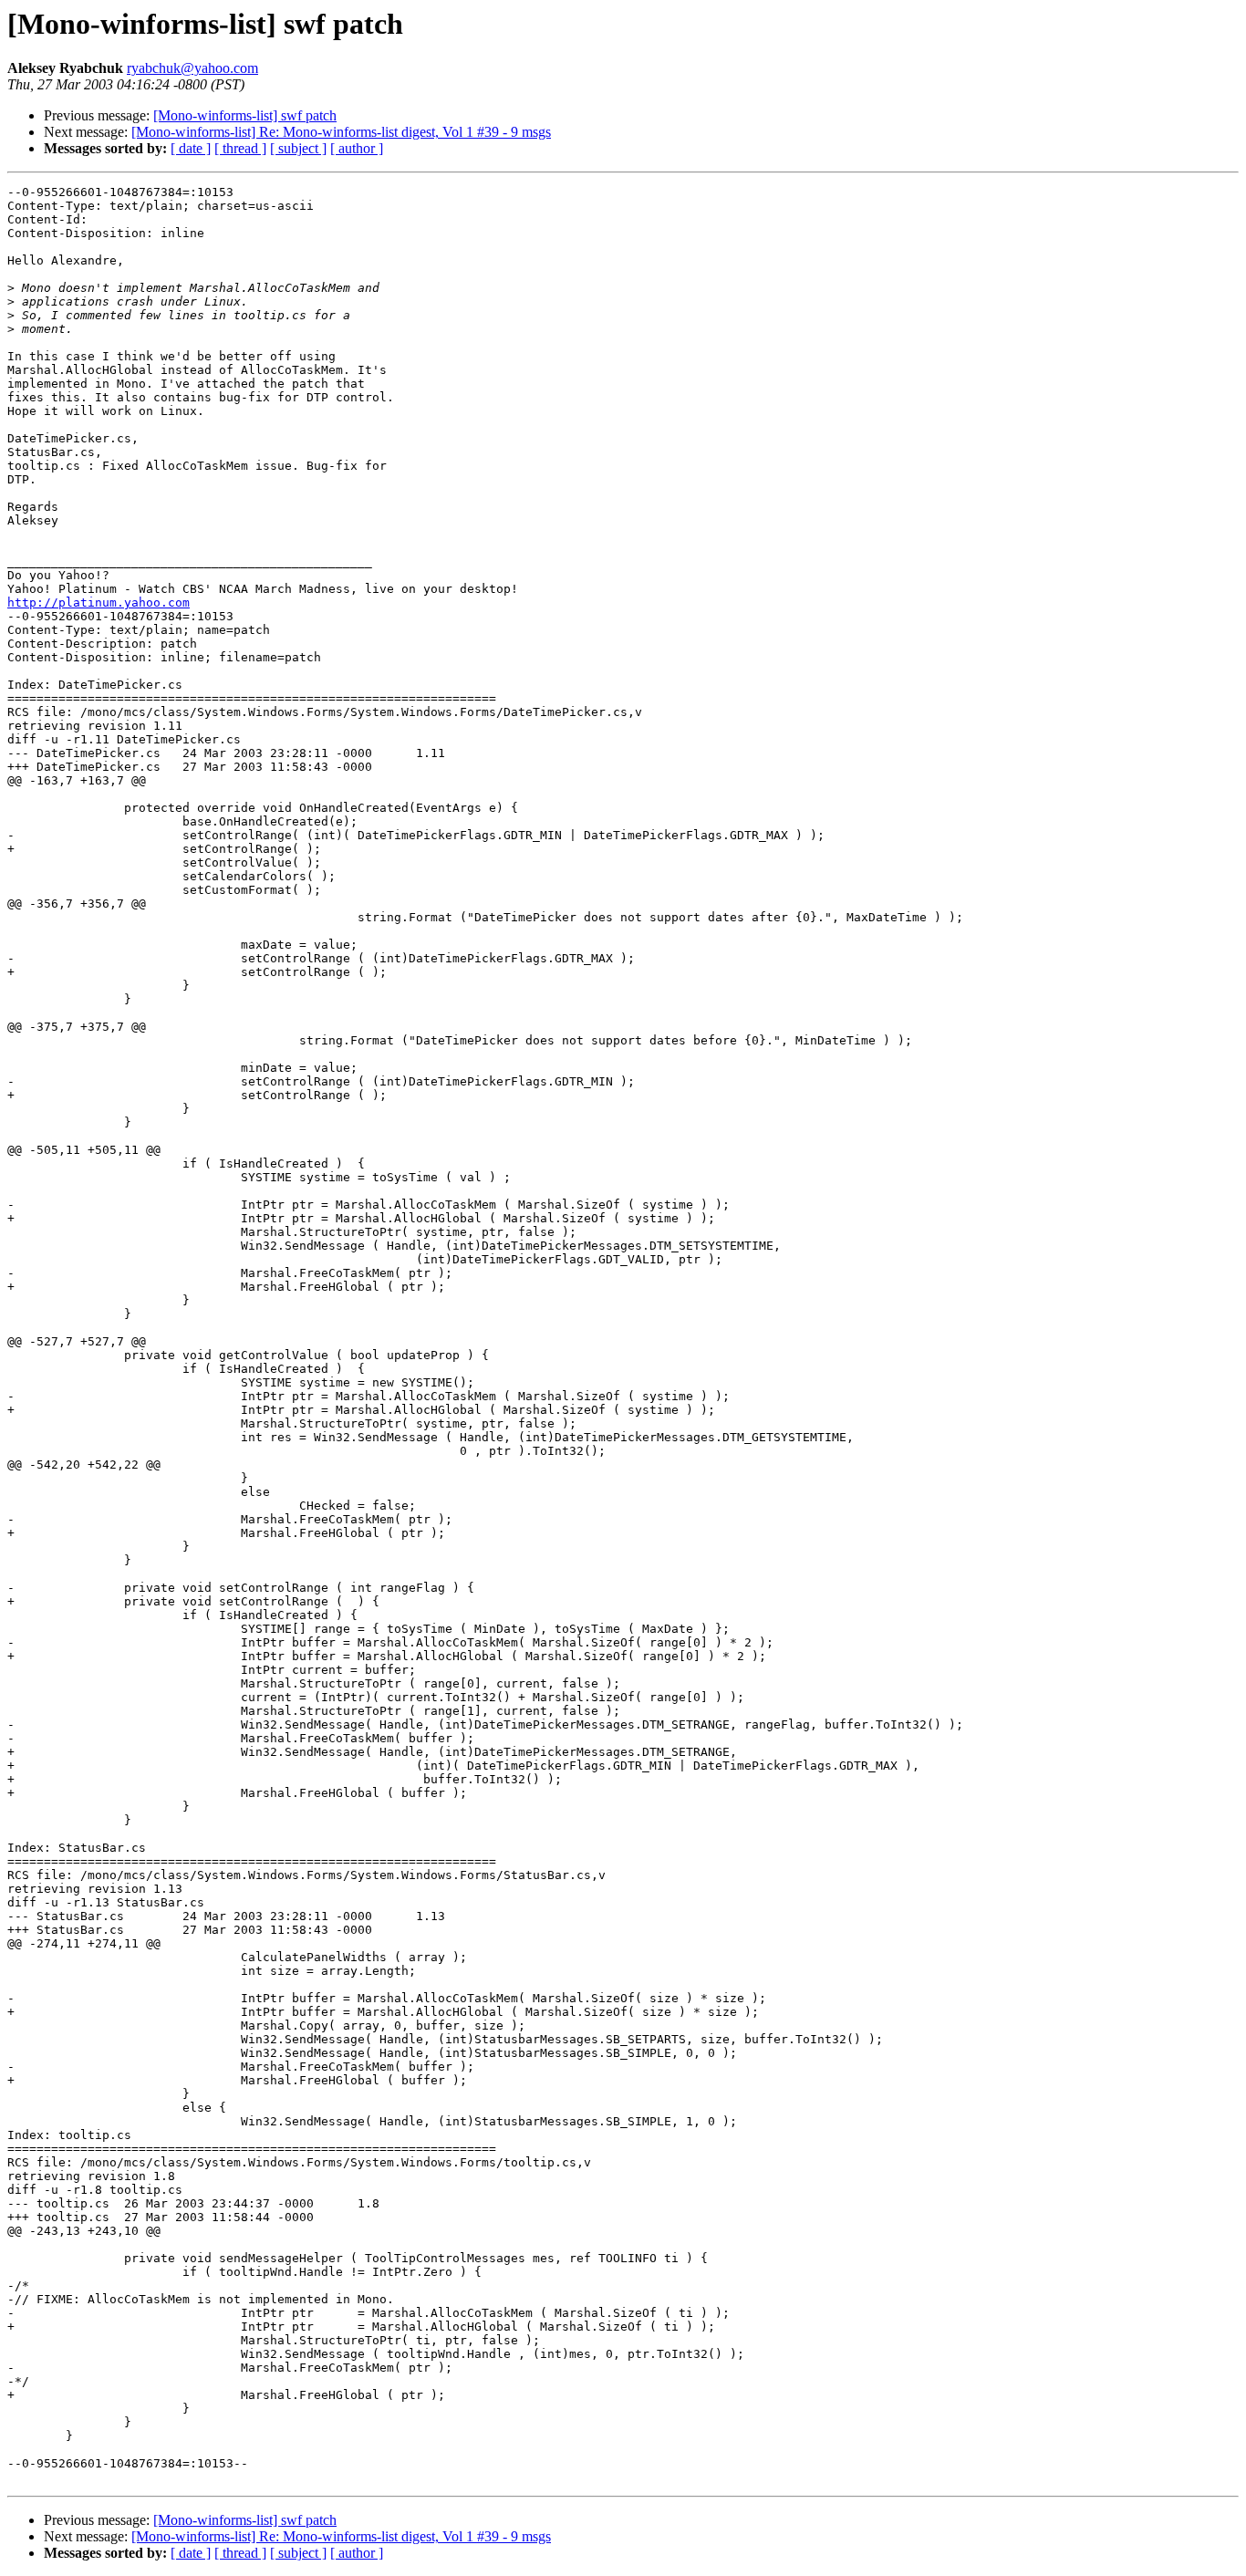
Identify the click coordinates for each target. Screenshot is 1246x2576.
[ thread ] (240, 148)
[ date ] (191, 148)
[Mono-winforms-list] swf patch (245, 115)
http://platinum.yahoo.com (99, 602)
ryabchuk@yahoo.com (192, 68)
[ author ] (357, 148)
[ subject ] (298, 148)
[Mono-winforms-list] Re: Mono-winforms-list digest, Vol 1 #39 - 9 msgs (341, 132)
